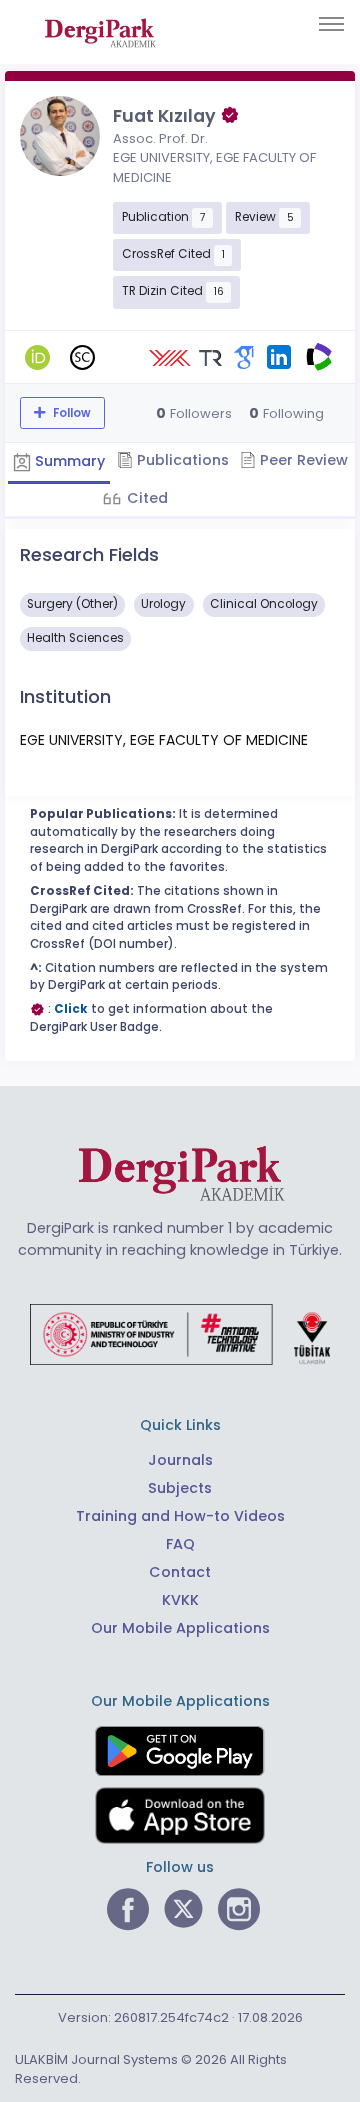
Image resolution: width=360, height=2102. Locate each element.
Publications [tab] (181, 460)
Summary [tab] (68, 461)
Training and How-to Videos (180, 1516)
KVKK (180, 1600)
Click (71, 1009)
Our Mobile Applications (180, 1628)
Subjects (180, 1488)
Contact (180, 1572)
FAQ (180, 1544)
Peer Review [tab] (302, 460)
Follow (70, 413)
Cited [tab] (145, 498)
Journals (180, 1460)
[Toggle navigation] (331, 24)
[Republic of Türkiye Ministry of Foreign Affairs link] (180, 1334)
